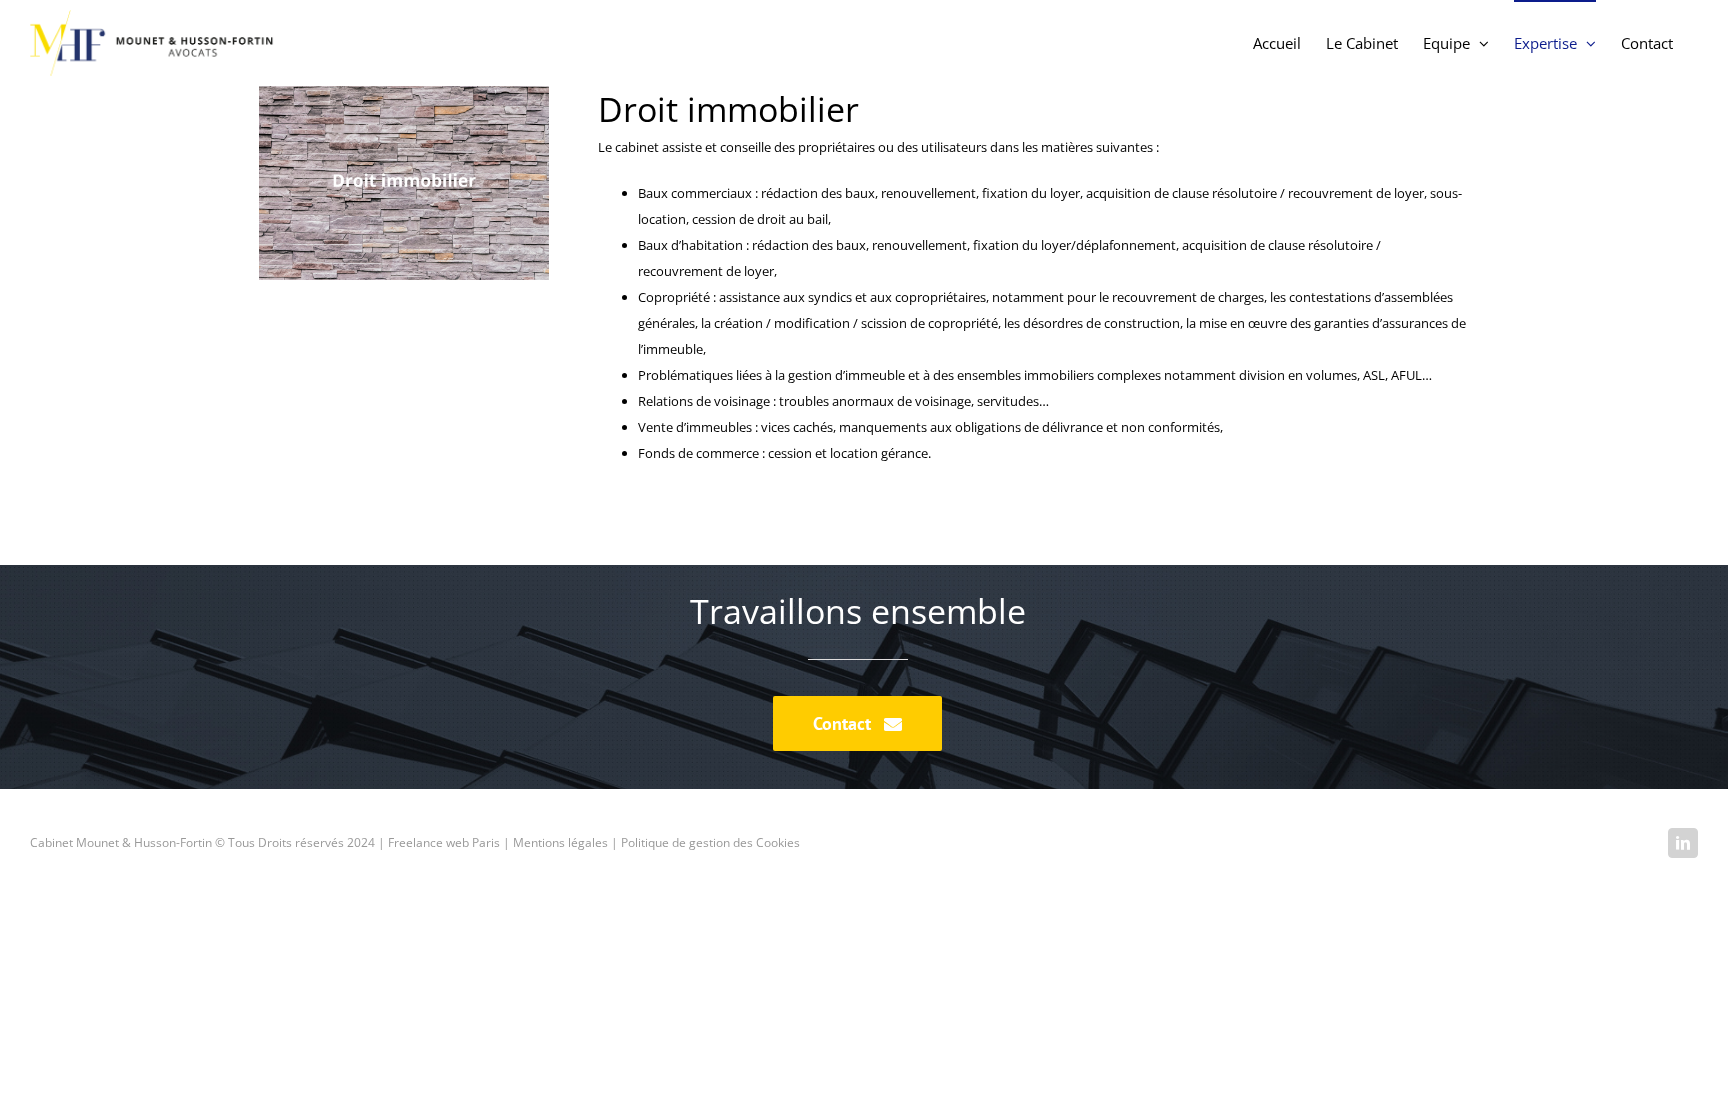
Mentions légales (560, 842)
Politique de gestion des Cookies (710, 842)
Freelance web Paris (444, 842)
